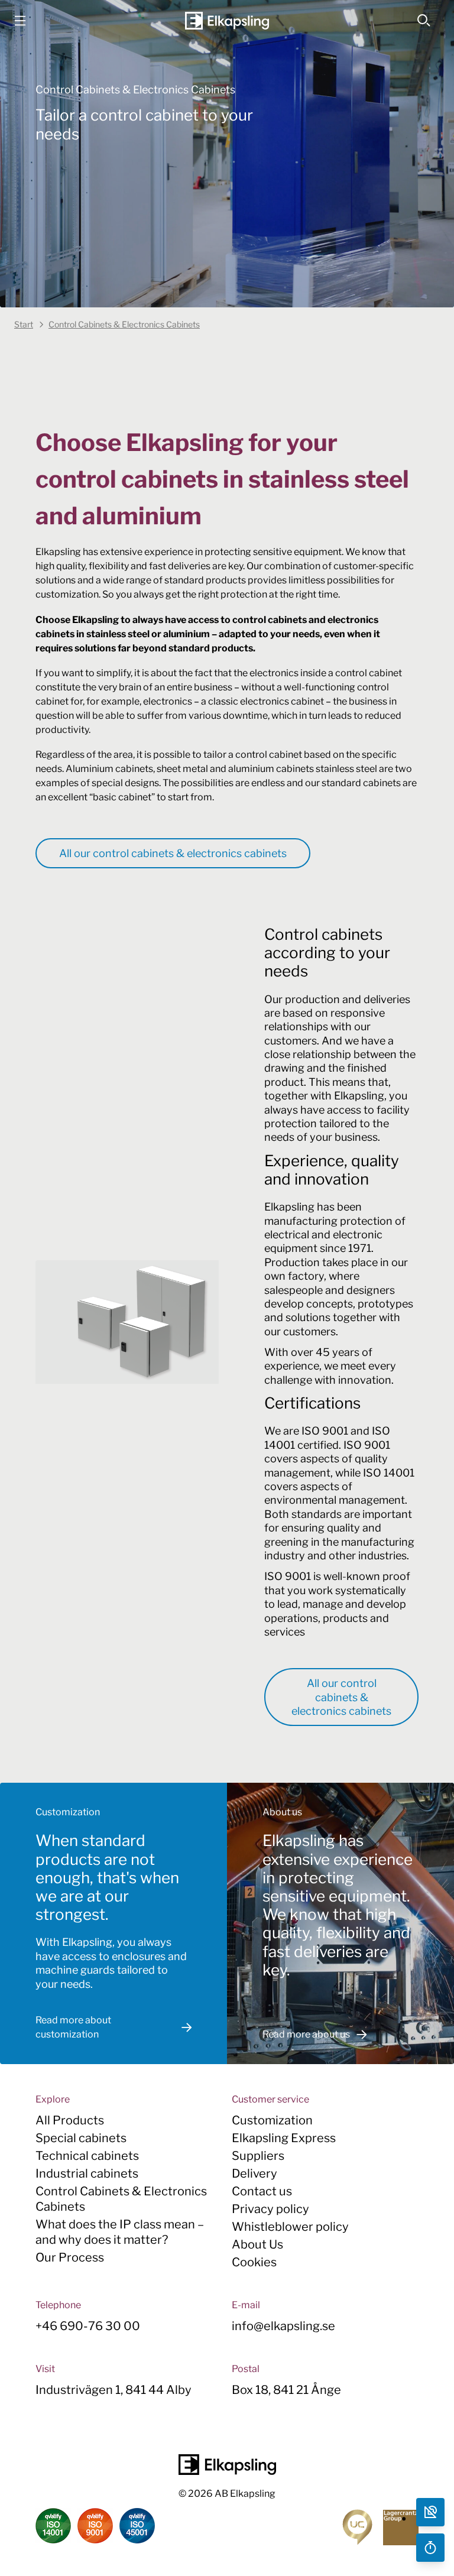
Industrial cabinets (87, 2173)
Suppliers (258, 2156)
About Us (257, 2244)
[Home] (227, 21)
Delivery (254, 2173)
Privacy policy (270, 2209)
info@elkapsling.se (283, 2326)
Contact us (262, 2191)
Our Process (70, 2257)
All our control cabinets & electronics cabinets (173, 853)
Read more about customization (73, 2027)
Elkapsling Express (284, 2138)
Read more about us (306, 2034)
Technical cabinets (87, 2156)
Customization (272, 2120)
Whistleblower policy (290, 2227)
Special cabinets (81, 2138)
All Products (70, 2120)
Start (24, 324)
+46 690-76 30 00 (88, 2326)
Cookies (254, 2262)
